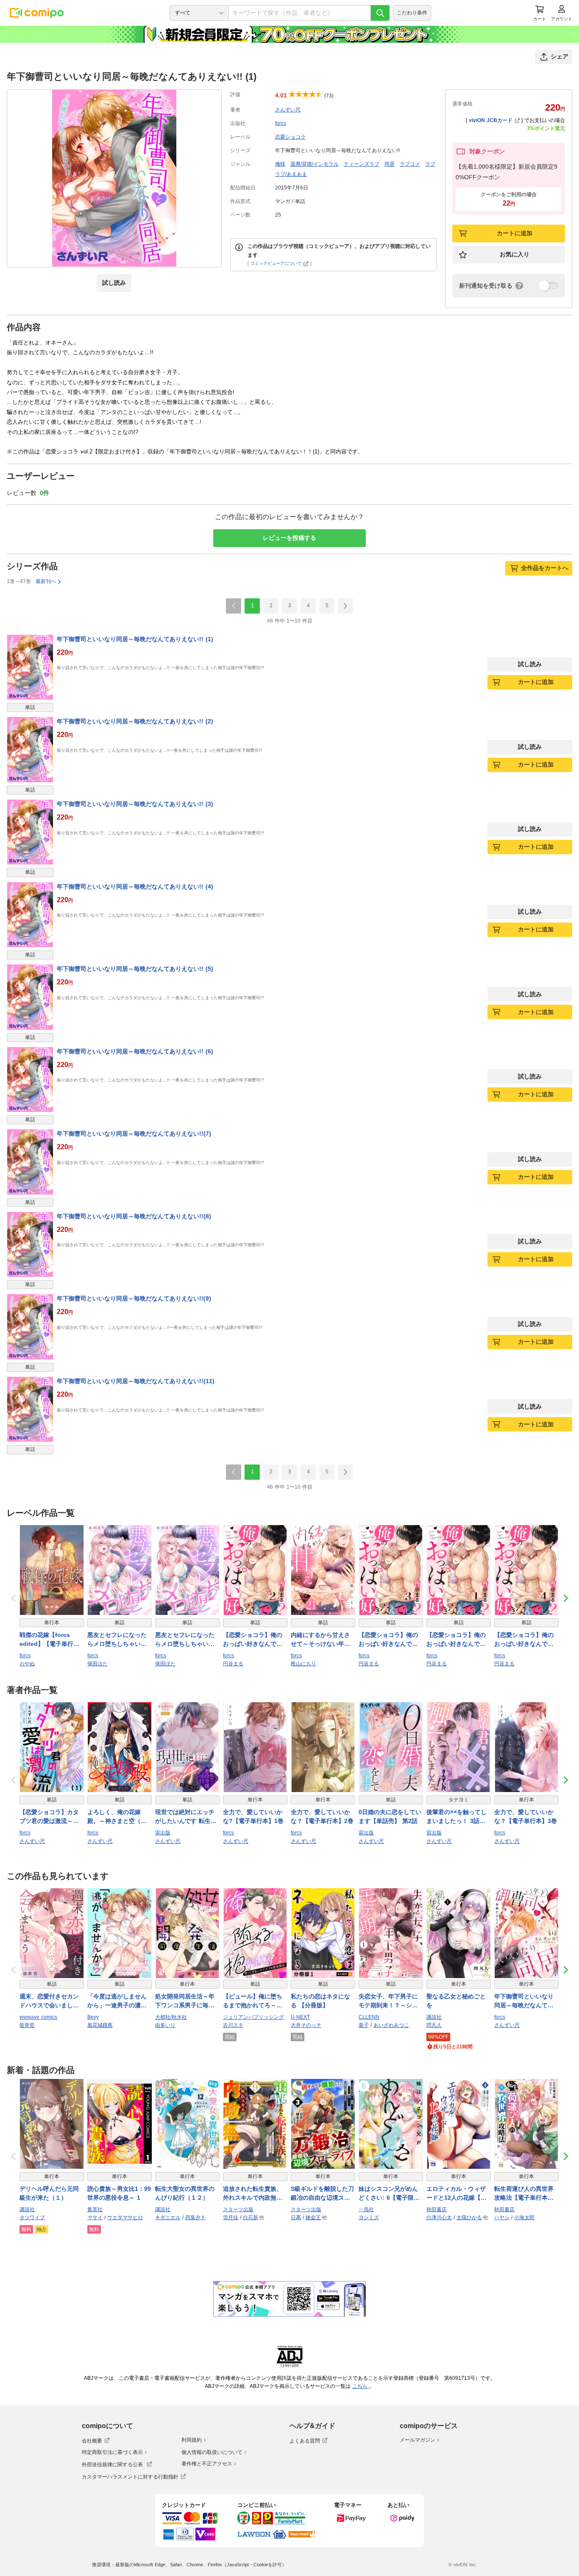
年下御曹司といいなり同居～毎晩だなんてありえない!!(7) (134, 1134)
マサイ (95, 2218)
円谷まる (233, 1664)
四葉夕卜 (195, 2218)
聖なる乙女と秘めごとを (456, 2001)
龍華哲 (27, 2025)
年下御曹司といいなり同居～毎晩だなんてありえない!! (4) (135, 886)
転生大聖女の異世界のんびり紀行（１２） (185, 2193)
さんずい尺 (288, 110)
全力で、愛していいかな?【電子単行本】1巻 (253, 1816)
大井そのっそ (306, 2025)
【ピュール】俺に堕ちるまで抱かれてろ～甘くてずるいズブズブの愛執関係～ (253, 2001)
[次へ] (345, 606)
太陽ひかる (469, 2218)
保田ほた (97, 1664)
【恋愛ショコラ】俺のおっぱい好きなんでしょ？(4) (524, 1640)
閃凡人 (434, 2025)
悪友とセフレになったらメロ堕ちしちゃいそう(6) (117, 1640)
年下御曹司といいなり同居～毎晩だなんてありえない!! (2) (135, 721)
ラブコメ (410, 164)
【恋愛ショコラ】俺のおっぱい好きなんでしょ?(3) (388, 1640)
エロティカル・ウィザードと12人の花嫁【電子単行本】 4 (457, 2194)
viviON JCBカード (491, 120)
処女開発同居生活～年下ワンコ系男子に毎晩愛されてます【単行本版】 (185, 2001)
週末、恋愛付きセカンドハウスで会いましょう (49, 2001)
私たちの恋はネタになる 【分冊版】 (320, 2001)
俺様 (280, 164)
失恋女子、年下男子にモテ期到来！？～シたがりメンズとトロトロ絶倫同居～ (388, 2001)
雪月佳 (231, 2218)
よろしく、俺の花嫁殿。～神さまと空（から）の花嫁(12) (117, 1817)
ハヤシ (502, 2218)
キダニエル (168, 2218)
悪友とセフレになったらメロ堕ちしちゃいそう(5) (185, 1640)
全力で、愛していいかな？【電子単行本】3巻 (526, 1816)
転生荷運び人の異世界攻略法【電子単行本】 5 (526, 2194)
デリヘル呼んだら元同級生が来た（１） (49, 2193)
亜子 (364, 2025)
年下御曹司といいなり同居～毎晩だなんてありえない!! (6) (135, 1051)
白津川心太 (439, 2218)
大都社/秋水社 (171, 2017)
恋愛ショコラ (290, 137)
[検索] (380, 13)
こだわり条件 (412, 13)
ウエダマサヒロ (125, 2218)
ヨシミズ (369, 2218)
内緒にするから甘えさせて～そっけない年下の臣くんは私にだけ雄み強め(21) (320, 1640)
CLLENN (369, 2017)
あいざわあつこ (391, 2025)
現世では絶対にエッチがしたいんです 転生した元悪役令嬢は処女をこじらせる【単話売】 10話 (186, 1817)
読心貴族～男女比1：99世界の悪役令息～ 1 (119, 2193)
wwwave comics (38, 2017)
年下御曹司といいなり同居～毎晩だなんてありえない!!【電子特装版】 (524, 2001)
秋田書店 (437, 2209)
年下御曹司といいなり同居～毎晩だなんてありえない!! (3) (135, 804)
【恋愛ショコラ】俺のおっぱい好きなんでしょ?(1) (456, 1640)
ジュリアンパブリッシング (253, 2017)
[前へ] (234, 606)
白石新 (251, 2218)
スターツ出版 (238, 2209)
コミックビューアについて (276, 263)
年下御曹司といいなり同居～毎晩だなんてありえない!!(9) (134, 1298)
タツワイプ (32, 2218)
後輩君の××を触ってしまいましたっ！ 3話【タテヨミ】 (457, 1817)
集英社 (95, 2209)
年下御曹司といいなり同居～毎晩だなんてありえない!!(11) (136, 1381)
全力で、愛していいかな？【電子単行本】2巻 (322, 1816)
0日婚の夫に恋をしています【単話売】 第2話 (390, 1816)
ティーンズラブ (362, 164)
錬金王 (313, 2218)
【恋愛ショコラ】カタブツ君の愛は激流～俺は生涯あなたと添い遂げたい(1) (49, 1817)
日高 (296, 2218)
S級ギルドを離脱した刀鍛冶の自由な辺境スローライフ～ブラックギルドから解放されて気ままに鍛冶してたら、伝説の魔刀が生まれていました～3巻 (322, 2194)
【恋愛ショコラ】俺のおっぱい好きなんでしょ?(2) (253, 1640)
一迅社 (366, 2209)
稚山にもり (303, 1664)
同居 (390, 164)
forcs (281, 123)
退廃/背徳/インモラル (315, 164)
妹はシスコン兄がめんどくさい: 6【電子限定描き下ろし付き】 (389, 2194)
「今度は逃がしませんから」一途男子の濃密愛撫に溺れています (117, 2001)
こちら (361, 2386)
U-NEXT (300, 2017)
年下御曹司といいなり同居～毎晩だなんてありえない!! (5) (135, 969)
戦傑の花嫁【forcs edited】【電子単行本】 (46, 1640)
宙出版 (163, 1833)
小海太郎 (524, 2218)
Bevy (93, 2017)
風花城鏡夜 (100, 2025)
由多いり (165, 2025)
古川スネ (233, 2025)
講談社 (434, 2017)
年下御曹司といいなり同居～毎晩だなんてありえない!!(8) (134, 1216)
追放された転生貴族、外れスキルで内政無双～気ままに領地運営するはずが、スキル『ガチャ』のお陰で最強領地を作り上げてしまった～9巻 (253, 2194)
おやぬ (27, 1664)
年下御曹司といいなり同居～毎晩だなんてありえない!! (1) (135, 639)
